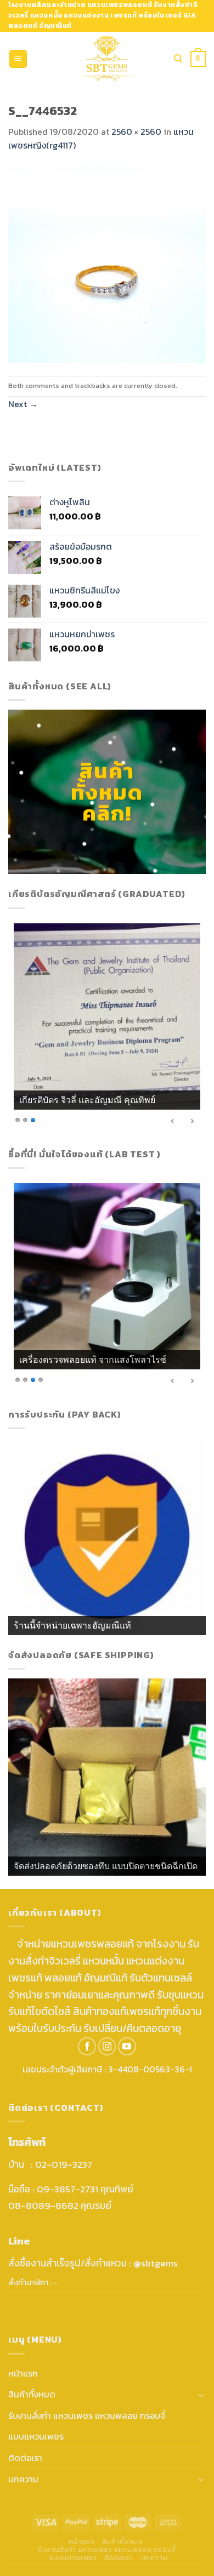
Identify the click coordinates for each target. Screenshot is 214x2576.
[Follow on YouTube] (127, 2046)
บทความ (23, 2479)
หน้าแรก (23, 2373)
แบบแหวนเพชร (36, 2436)
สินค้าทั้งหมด (32, 2394)
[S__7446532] (107, 264)
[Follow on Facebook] (87, 2046)
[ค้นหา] (178, 59)
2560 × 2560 (136, 132)
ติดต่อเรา (25, 2458)
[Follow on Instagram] (107, 2046)
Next (23, 404)
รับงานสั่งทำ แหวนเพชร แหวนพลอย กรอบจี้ (87, 2415)
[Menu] (18, 59)
